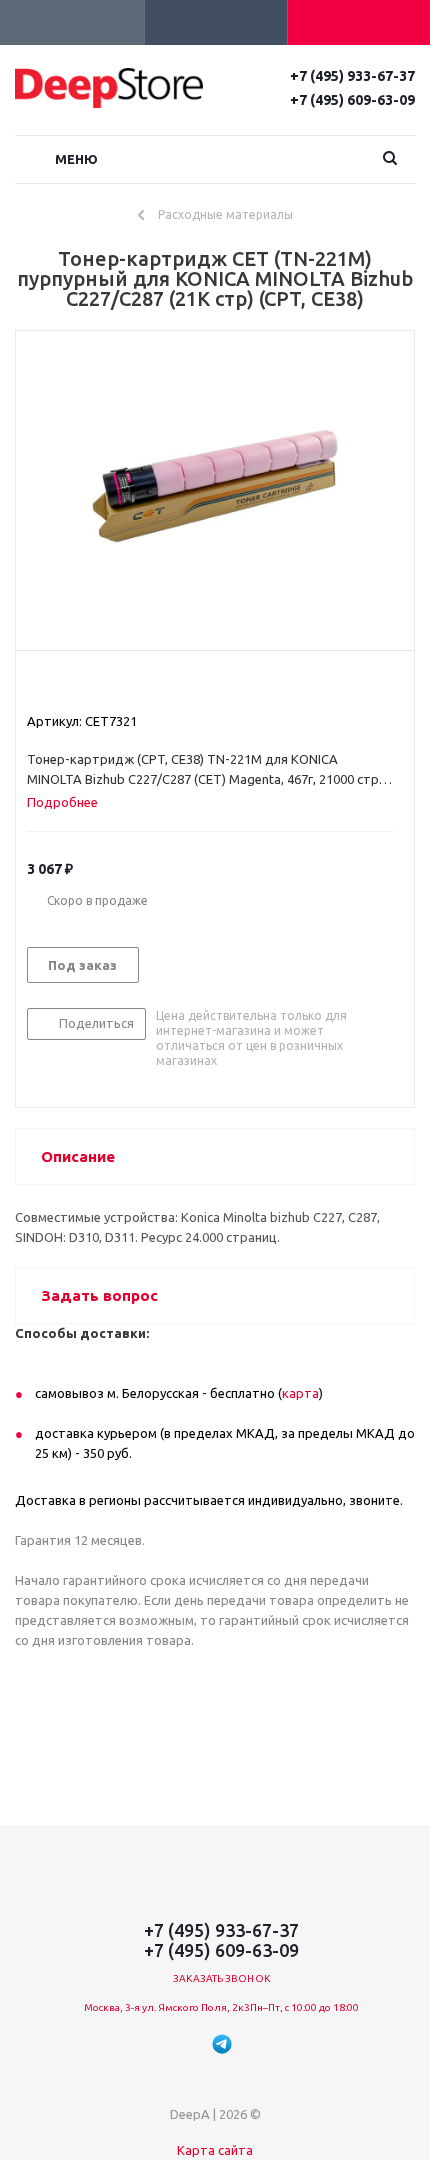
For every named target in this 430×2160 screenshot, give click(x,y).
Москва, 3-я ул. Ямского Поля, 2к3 (167, 2007)
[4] (93, 685)
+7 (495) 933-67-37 (352, 76)
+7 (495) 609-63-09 (352, 100)
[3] (74, 685)
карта (300, 1393)
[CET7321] (215, 486)
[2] (55, 685)
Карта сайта (215, 2150)
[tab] (70, 802)
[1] (36, 685)
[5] (112, 685)
